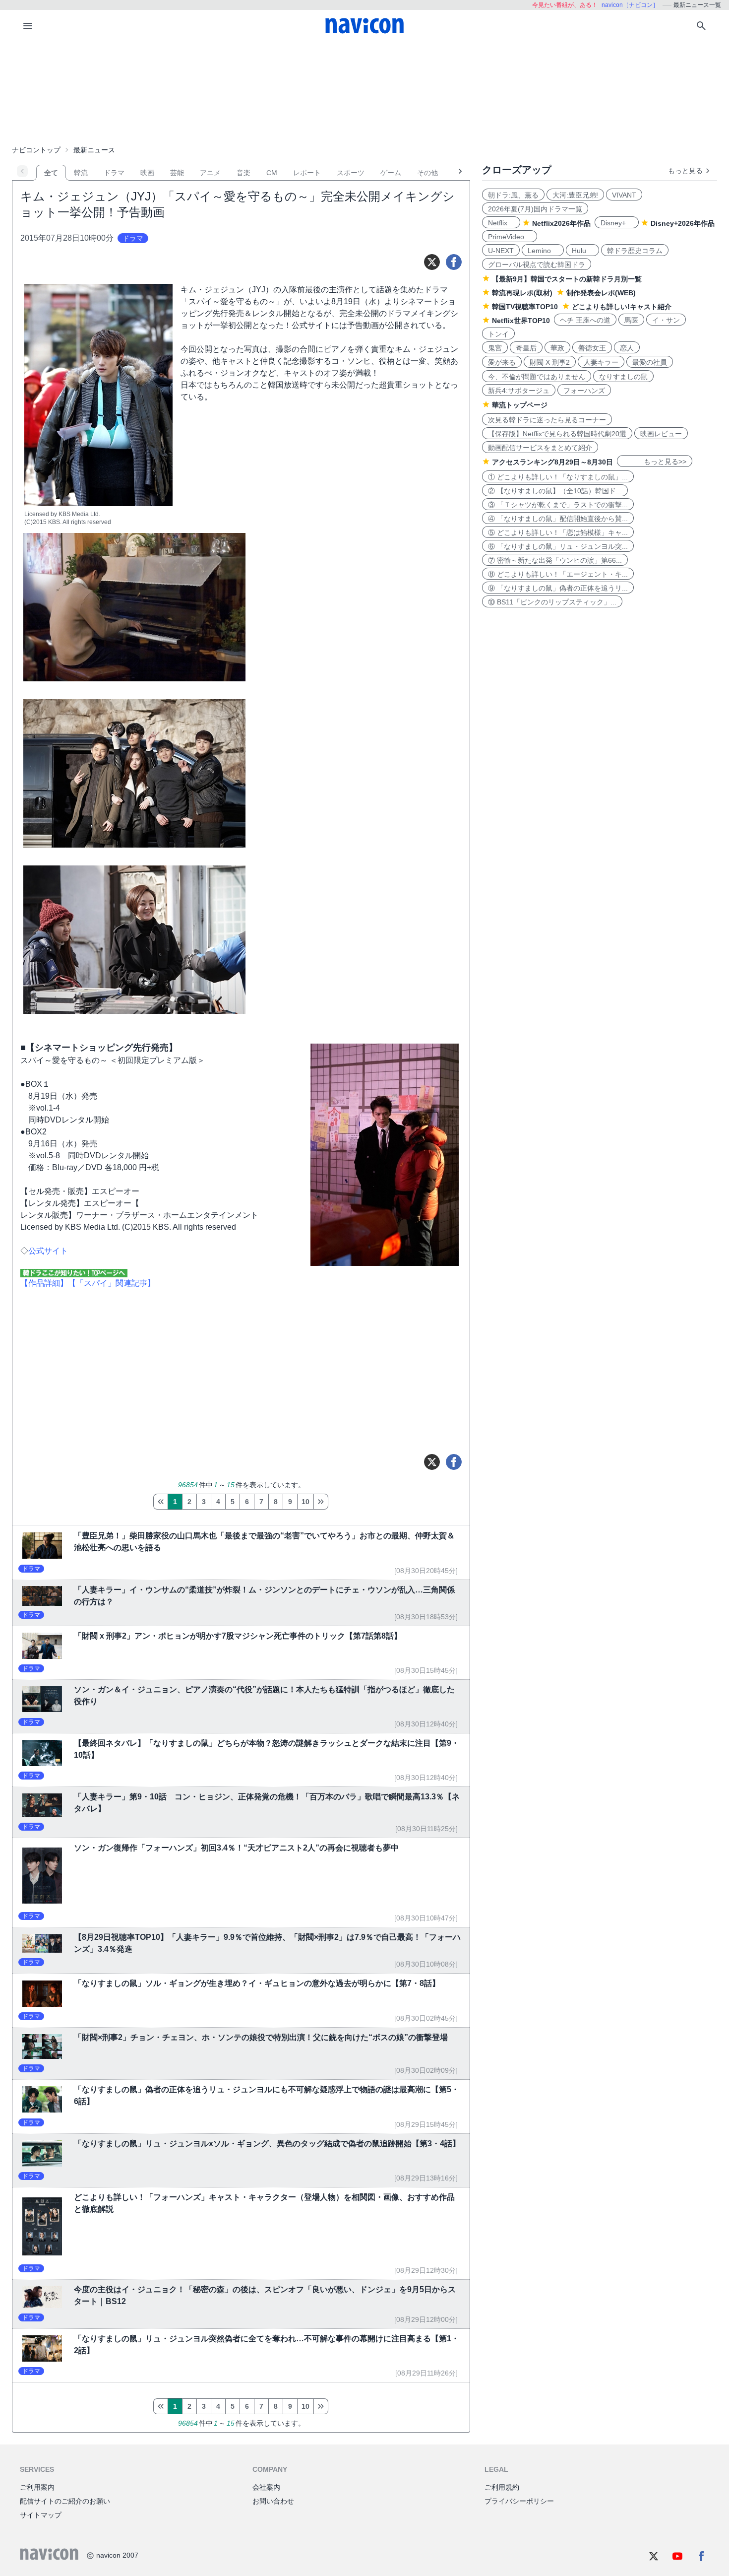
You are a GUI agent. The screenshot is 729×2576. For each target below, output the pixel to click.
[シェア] (454, 262)
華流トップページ (520, 405)
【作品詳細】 (44, 1283)
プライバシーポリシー (519, 2501)
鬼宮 (495, 348)
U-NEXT (501, 251)
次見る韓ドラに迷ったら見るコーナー (547, 420)
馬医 (631, 320)
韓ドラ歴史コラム (635, 251)
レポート (307, 173)
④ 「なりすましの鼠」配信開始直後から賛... (558, 519)
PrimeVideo (510, 237)
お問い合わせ (273, 2501)
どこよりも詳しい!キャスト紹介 (622, 307)
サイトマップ (41, 2515)
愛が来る (502, 362)
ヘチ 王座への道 (585, 320)
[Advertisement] (364, 91)
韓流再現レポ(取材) (522, 293)
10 (305, 1502)
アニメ (210, 173)
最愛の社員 (650, 362)
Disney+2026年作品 (683, 223)
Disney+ (617, 223)
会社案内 (266, 2487)
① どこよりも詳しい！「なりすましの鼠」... (558, 477)
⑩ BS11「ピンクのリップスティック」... (552, 602)
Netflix (501, 223)
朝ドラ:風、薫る (513, 195)
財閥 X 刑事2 (550, 362)
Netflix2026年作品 (561, 223)
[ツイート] (432, 262)
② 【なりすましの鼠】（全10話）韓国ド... (555, 491)
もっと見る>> (655, 462)
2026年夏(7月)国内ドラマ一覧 (535, 209)
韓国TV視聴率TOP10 (525, 307)
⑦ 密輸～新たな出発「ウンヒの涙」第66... (555, 560)
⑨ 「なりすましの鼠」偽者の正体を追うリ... (558, 588)
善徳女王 (592, 348)
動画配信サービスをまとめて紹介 (540, 448)
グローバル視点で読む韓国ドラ (537, 264)
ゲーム (391, 173)
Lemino (543, 251)
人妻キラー (601, 362)
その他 (427, 173)
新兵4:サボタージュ (519, 391)
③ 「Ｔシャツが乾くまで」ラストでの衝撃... (558, 505)
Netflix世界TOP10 (521, 321)
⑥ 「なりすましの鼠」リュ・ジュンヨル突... (558, 546)
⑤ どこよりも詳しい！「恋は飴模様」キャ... (558, 532)
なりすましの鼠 (623, 377)
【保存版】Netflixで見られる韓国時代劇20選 (557, 434)
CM (272, 173)
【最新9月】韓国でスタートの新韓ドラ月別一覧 (567, 279)
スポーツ (351, 173)
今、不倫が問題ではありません (537, 377)
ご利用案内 (37, 2487)
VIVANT (624, 195)
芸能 (177, 173)
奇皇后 (526, 348)
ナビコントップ (36, 150)
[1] (160, 1502)
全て (51, 173)
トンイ (498, 334)
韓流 (81, 173)
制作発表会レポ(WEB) (601, 293)
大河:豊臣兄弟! (575, 195)
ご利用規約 (502, 2487)
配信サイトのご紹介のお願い (65, 2501)
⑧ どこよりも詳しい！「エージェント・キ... (558, 574)
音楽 (243, 173)
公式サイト (48, 1251)
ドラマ (114, 173)
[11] (321, 1502)
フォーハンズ (584, 391)
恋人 (627, 348)
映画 (147, 173)
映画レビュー (661, 434)
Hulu (582, 251)
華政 (557, 348)
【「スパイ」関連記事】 (112, 1283)
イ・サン (666, 320)
